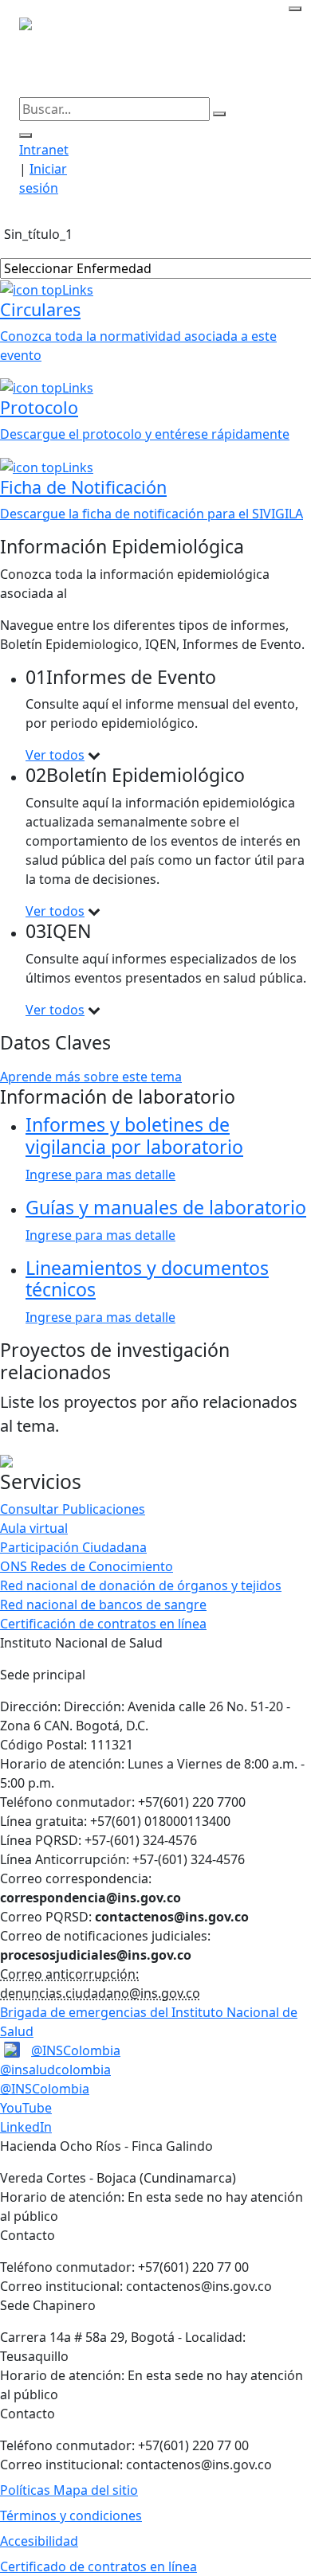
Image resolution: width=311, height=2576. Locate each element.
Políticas (27, 2490)
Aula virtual (34, 1528)
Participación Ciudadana (73, 1547)
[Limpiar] (219, 114)
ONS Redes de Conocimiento (87, 1566)
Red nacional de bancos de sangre (103, 1605)
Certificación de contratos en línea (103, 1624)
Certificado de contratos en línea (98, 2566)
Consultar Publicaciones (73, 1509)
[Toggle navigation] (281, 214)
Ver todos (55, 755)
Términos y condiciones (71, 2515)
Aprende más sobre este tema (91, 1077)
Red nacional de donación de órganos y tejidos (141, 1585)
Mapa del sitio (96, 2490)
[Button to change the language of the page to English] (295, 9)
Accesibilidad (39, 2541)
